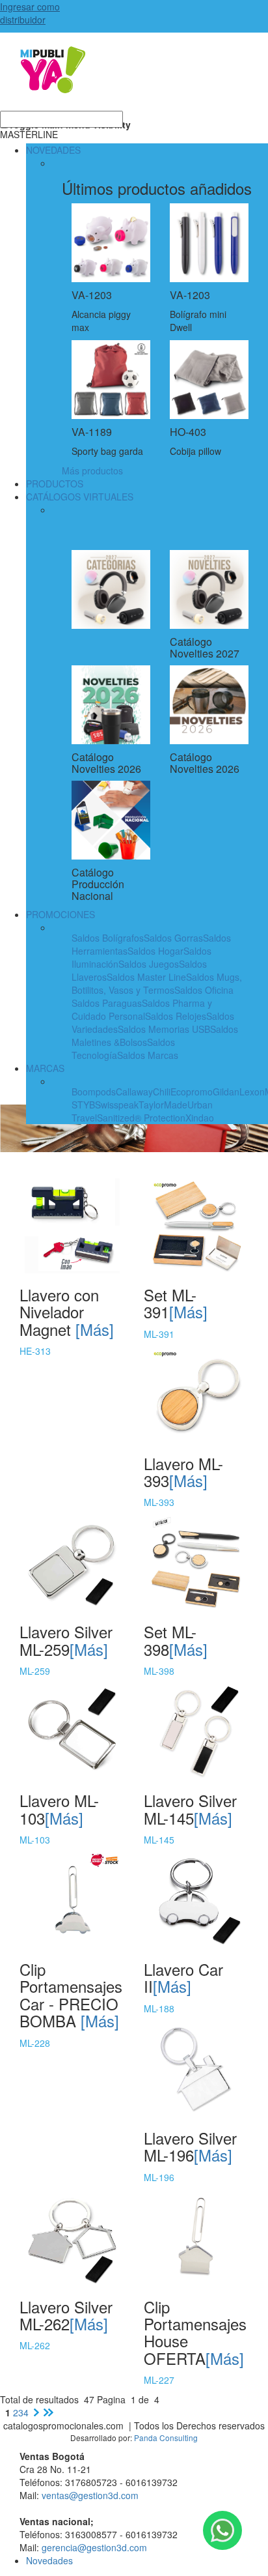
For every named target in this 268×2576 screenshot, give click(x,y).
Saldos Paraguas (107, 1003)
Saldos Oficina (204, 990)
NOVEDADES (53, 150)
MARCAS (45, 1068)
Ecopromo (192, 1092)
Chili (162, 1092)
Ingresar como (30, 13)
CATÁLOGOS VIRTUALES (80, 497)
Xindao (200, 1118)
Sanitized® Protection (141, 1118)
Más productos (92, 470)
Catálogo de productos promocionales (134, 78)
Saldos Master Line (146, 977)
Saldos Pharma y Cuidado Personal (142, 1009)
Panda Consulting (166, 2438)
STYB (83, 1105)
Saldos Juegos (149, 964)
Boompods (94, 1092)
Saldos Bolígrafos (108, 938)
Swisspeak (117, 1105)
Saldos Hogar (155, 951)
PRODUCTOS (55, 484)
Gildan (226, 1092)
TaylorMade (163, 1105)
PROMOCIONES (60, 914)
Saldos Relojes (176, 1016)
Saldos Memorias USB (164, 1029)
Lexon (252, 1092)
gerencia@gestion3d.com (94, 2547)
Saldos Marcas (148, 1055)
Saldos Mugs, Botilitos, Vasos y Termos (157, 983)
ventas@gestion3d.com (90, 2495)
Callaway (134, 1092)
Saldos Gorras (173, 938)
